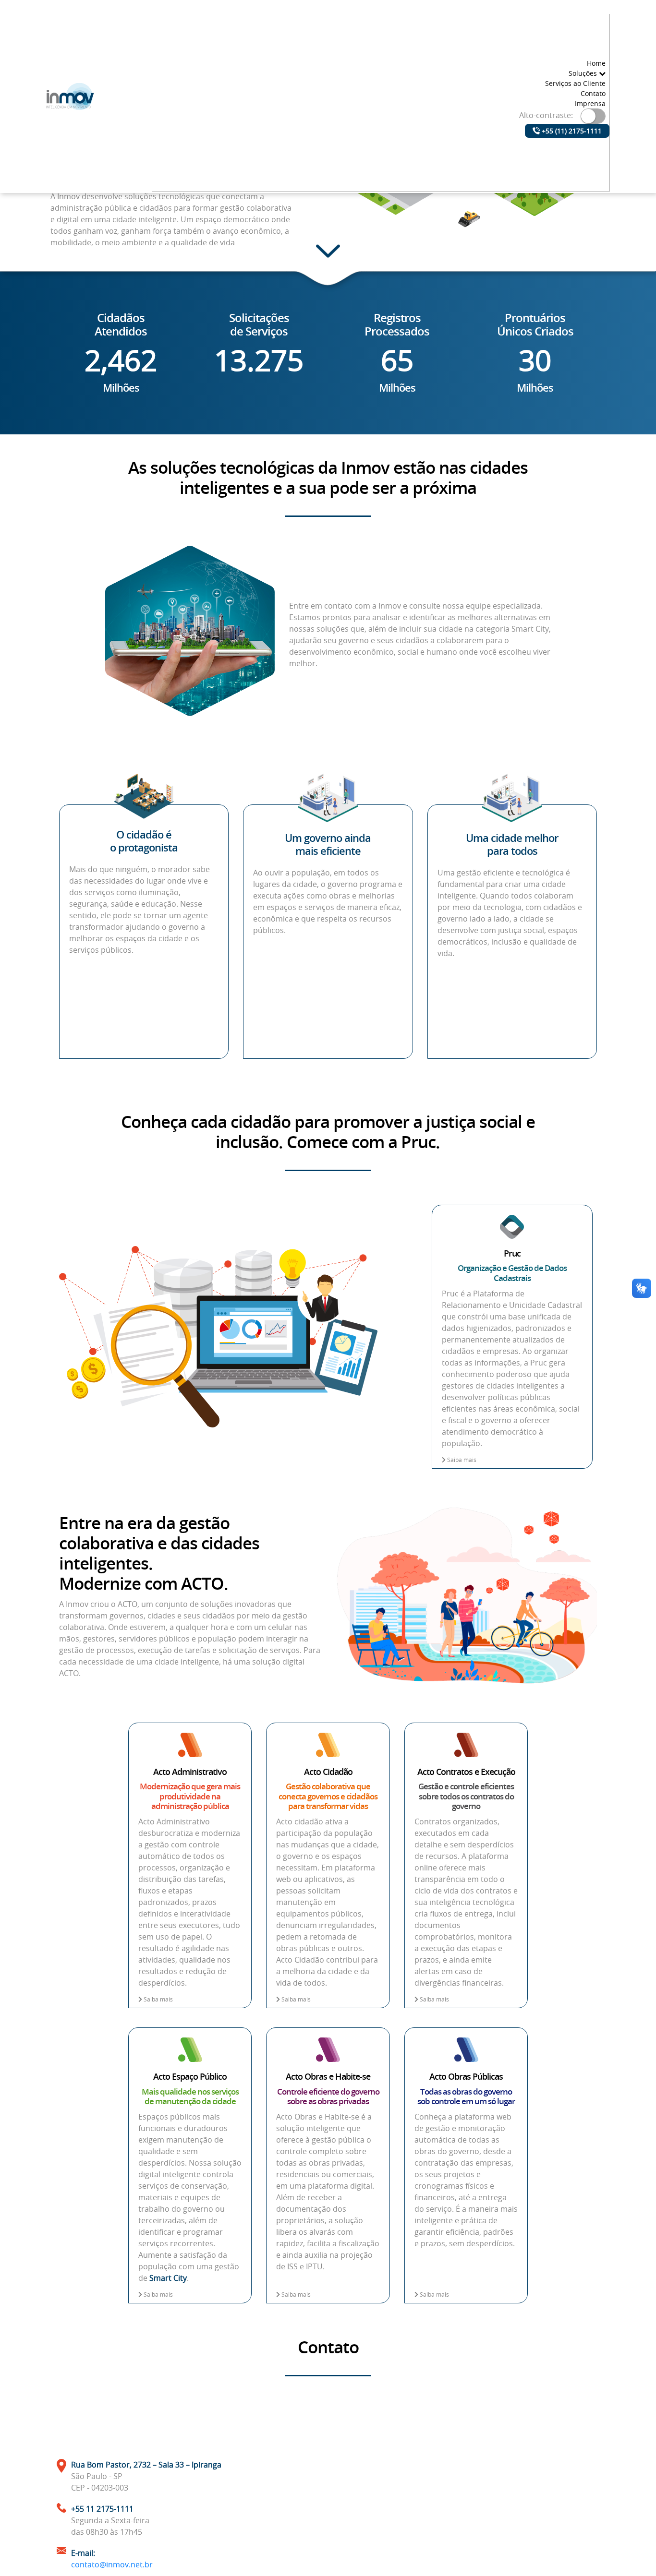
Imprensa (590, 103)
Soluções (584, 73)
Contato (593, 93)
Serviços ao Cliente (575, 83)
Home (596, 63)
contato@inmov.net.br (112, 2564)
